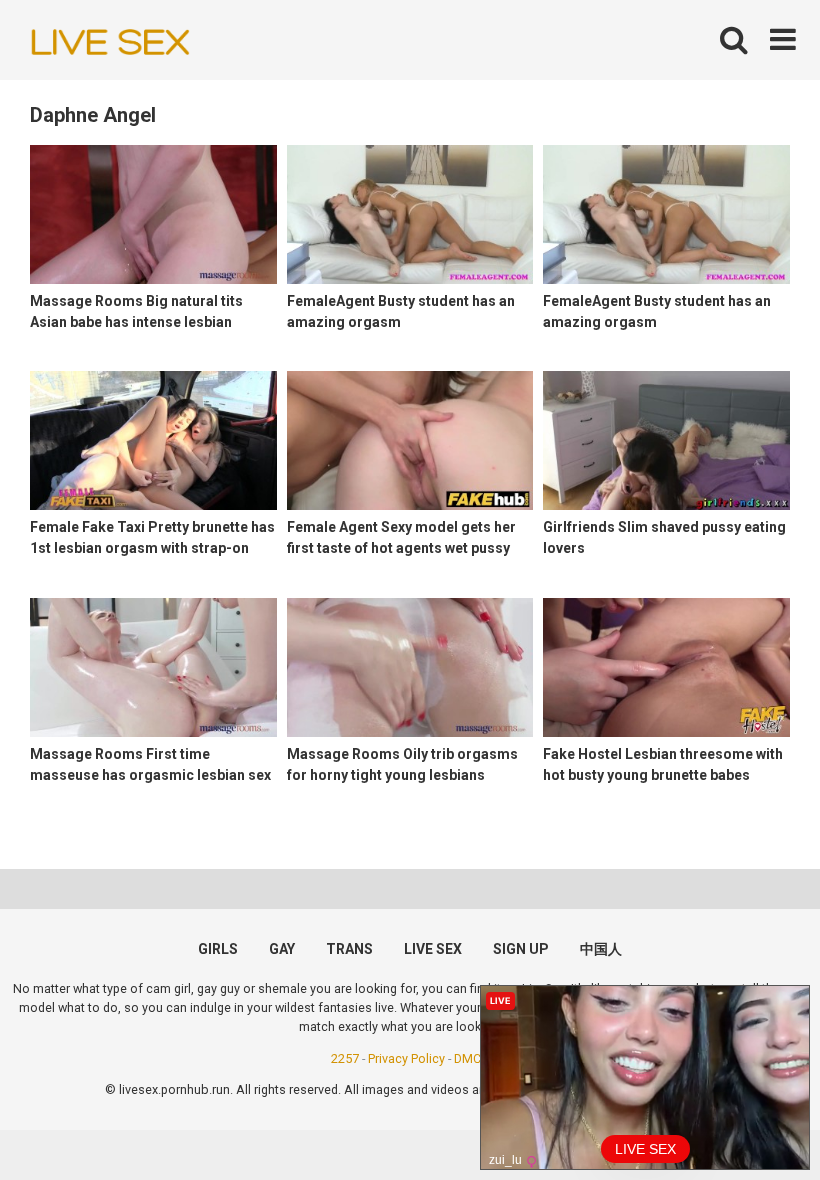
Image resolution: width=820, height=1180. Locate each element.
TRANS (349, 949)
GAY (282, 949)
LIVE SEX (433, 949)
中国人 (601, 949)
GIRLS (218, 949)
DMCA (472, 1058)
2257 (345, 1058)
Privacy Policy (406, 1058)
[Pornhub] (110, 40)
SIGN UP (521, 949)
